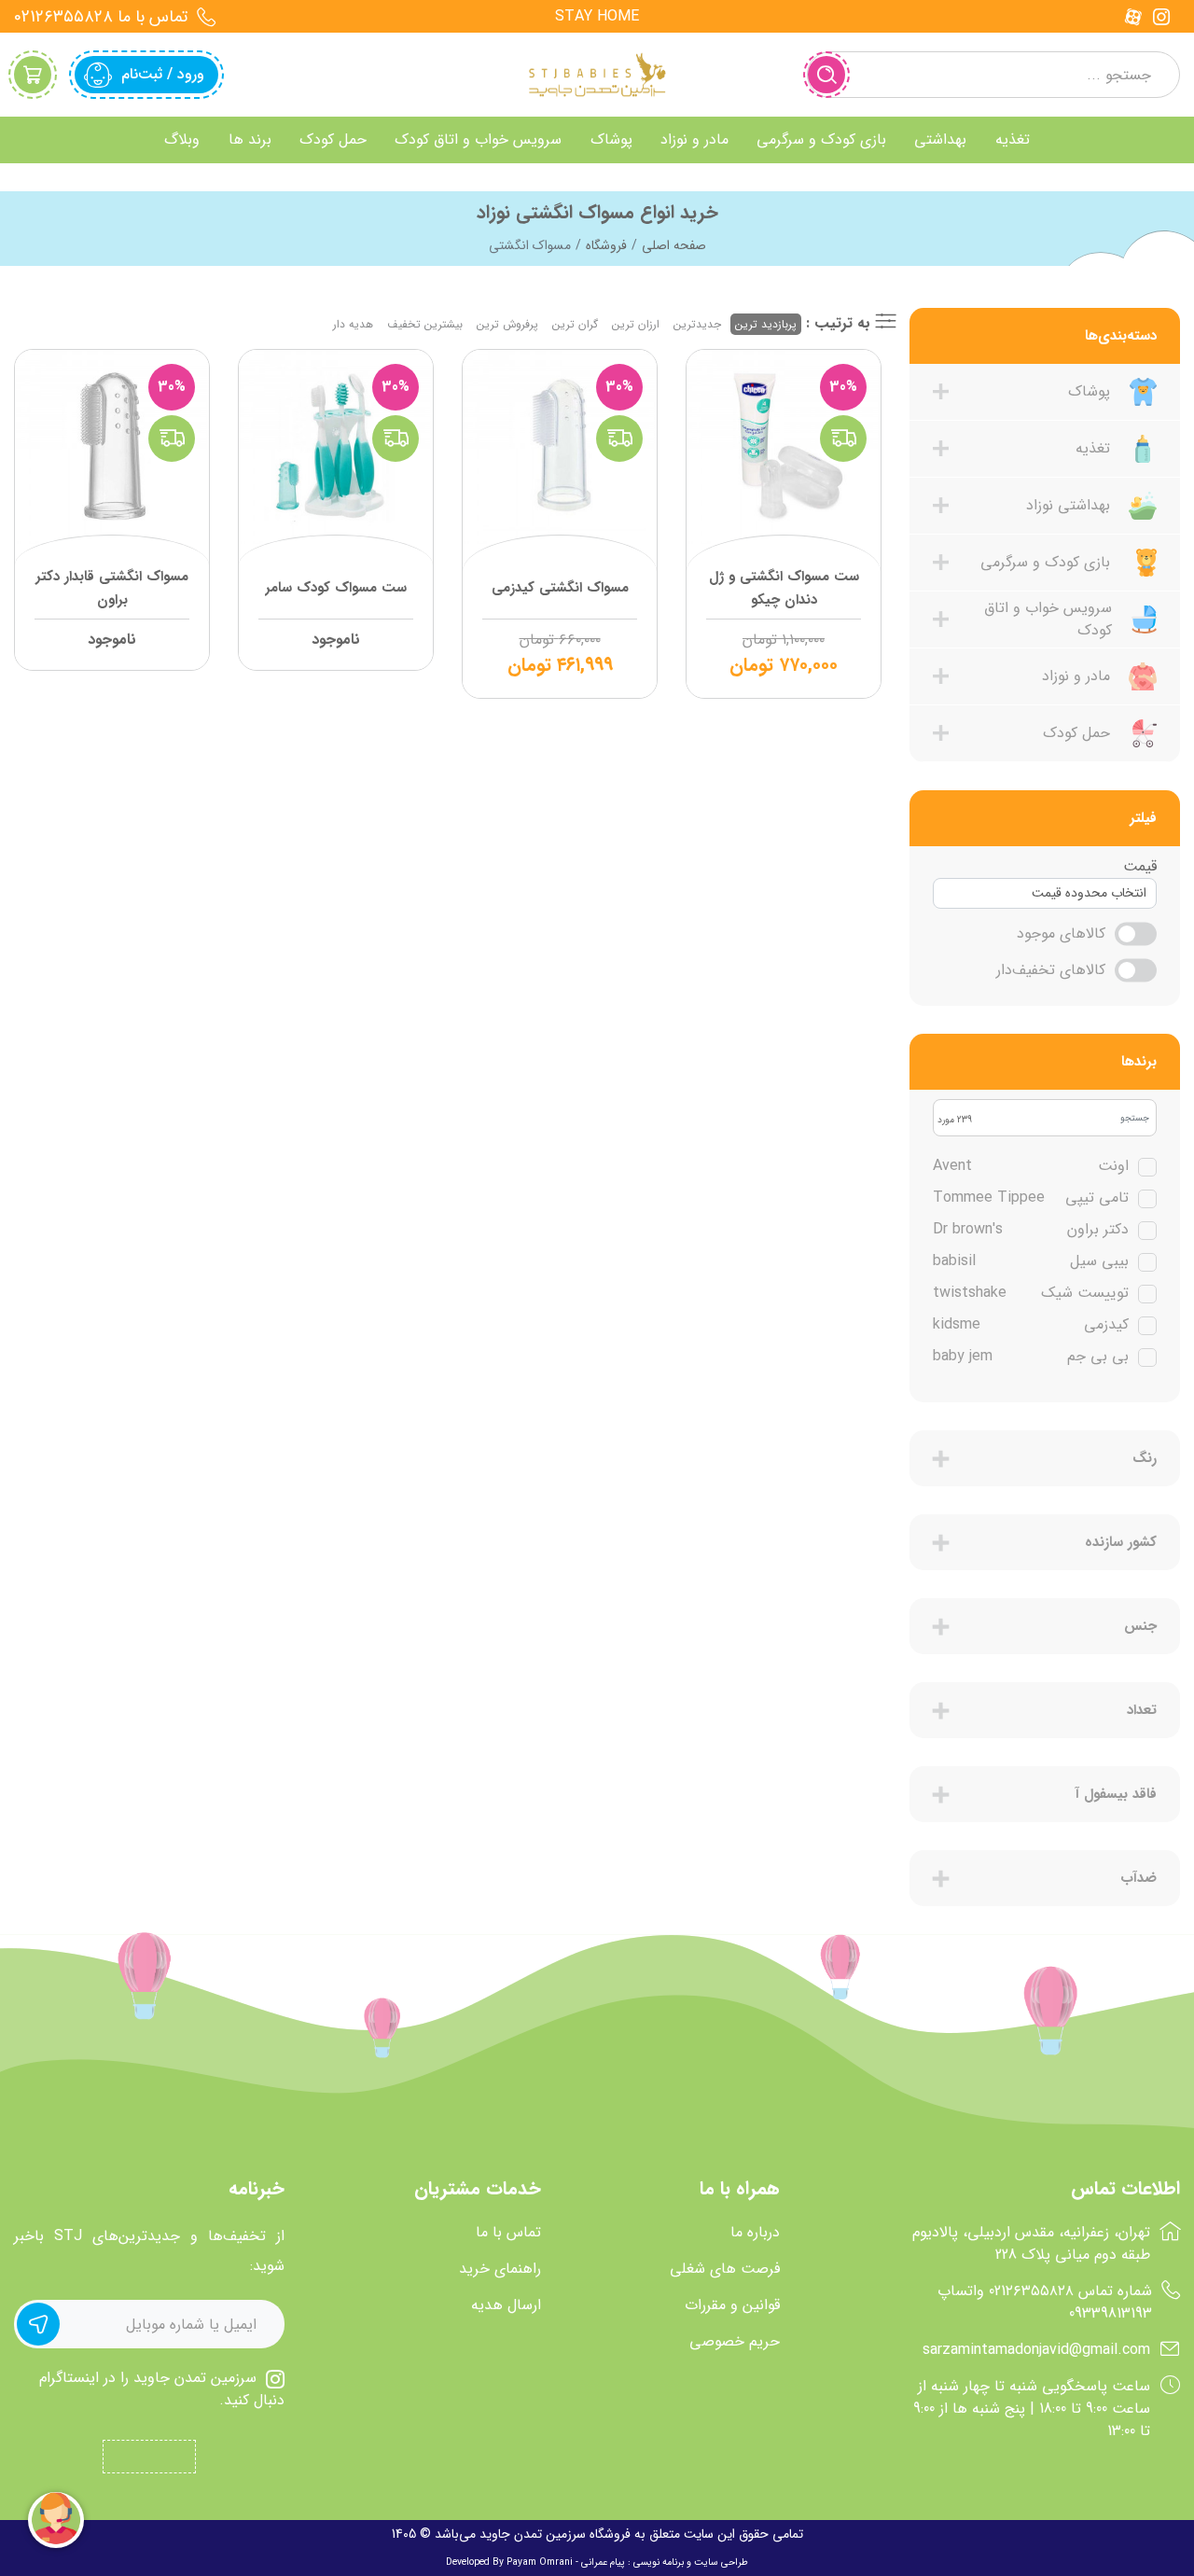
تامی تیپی (1031, 1198)
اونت (1031, 1166)
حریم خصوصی (735, 2342)
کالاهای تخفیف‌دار (1051, 970)
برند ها (250, 139)
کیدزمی (1031, 1325)
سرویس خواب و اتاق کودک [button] (478, 139)
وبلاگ (182, 139)
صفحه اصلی (674, 245)
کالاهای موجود (1061, 934)
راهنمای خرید (500, 2269)
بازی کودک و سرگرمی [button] (821, 139)
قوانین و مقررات (732, 2305)
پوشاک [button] (611, 139)
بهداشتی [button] (940, 139)
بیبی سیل (1031, 1261)
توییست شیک (1031, 1293)
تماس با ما (508, 2233)
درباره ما (755, 2233)
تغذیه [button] (1013, 139)
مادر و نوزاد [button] (694, 139)
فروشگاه (606, 245)
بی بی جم (1031, 1357)
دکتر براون (1031, 1230)
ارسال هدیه (506, 2305)
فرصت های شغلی (725, 2269)
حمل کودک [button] (333, 139)
